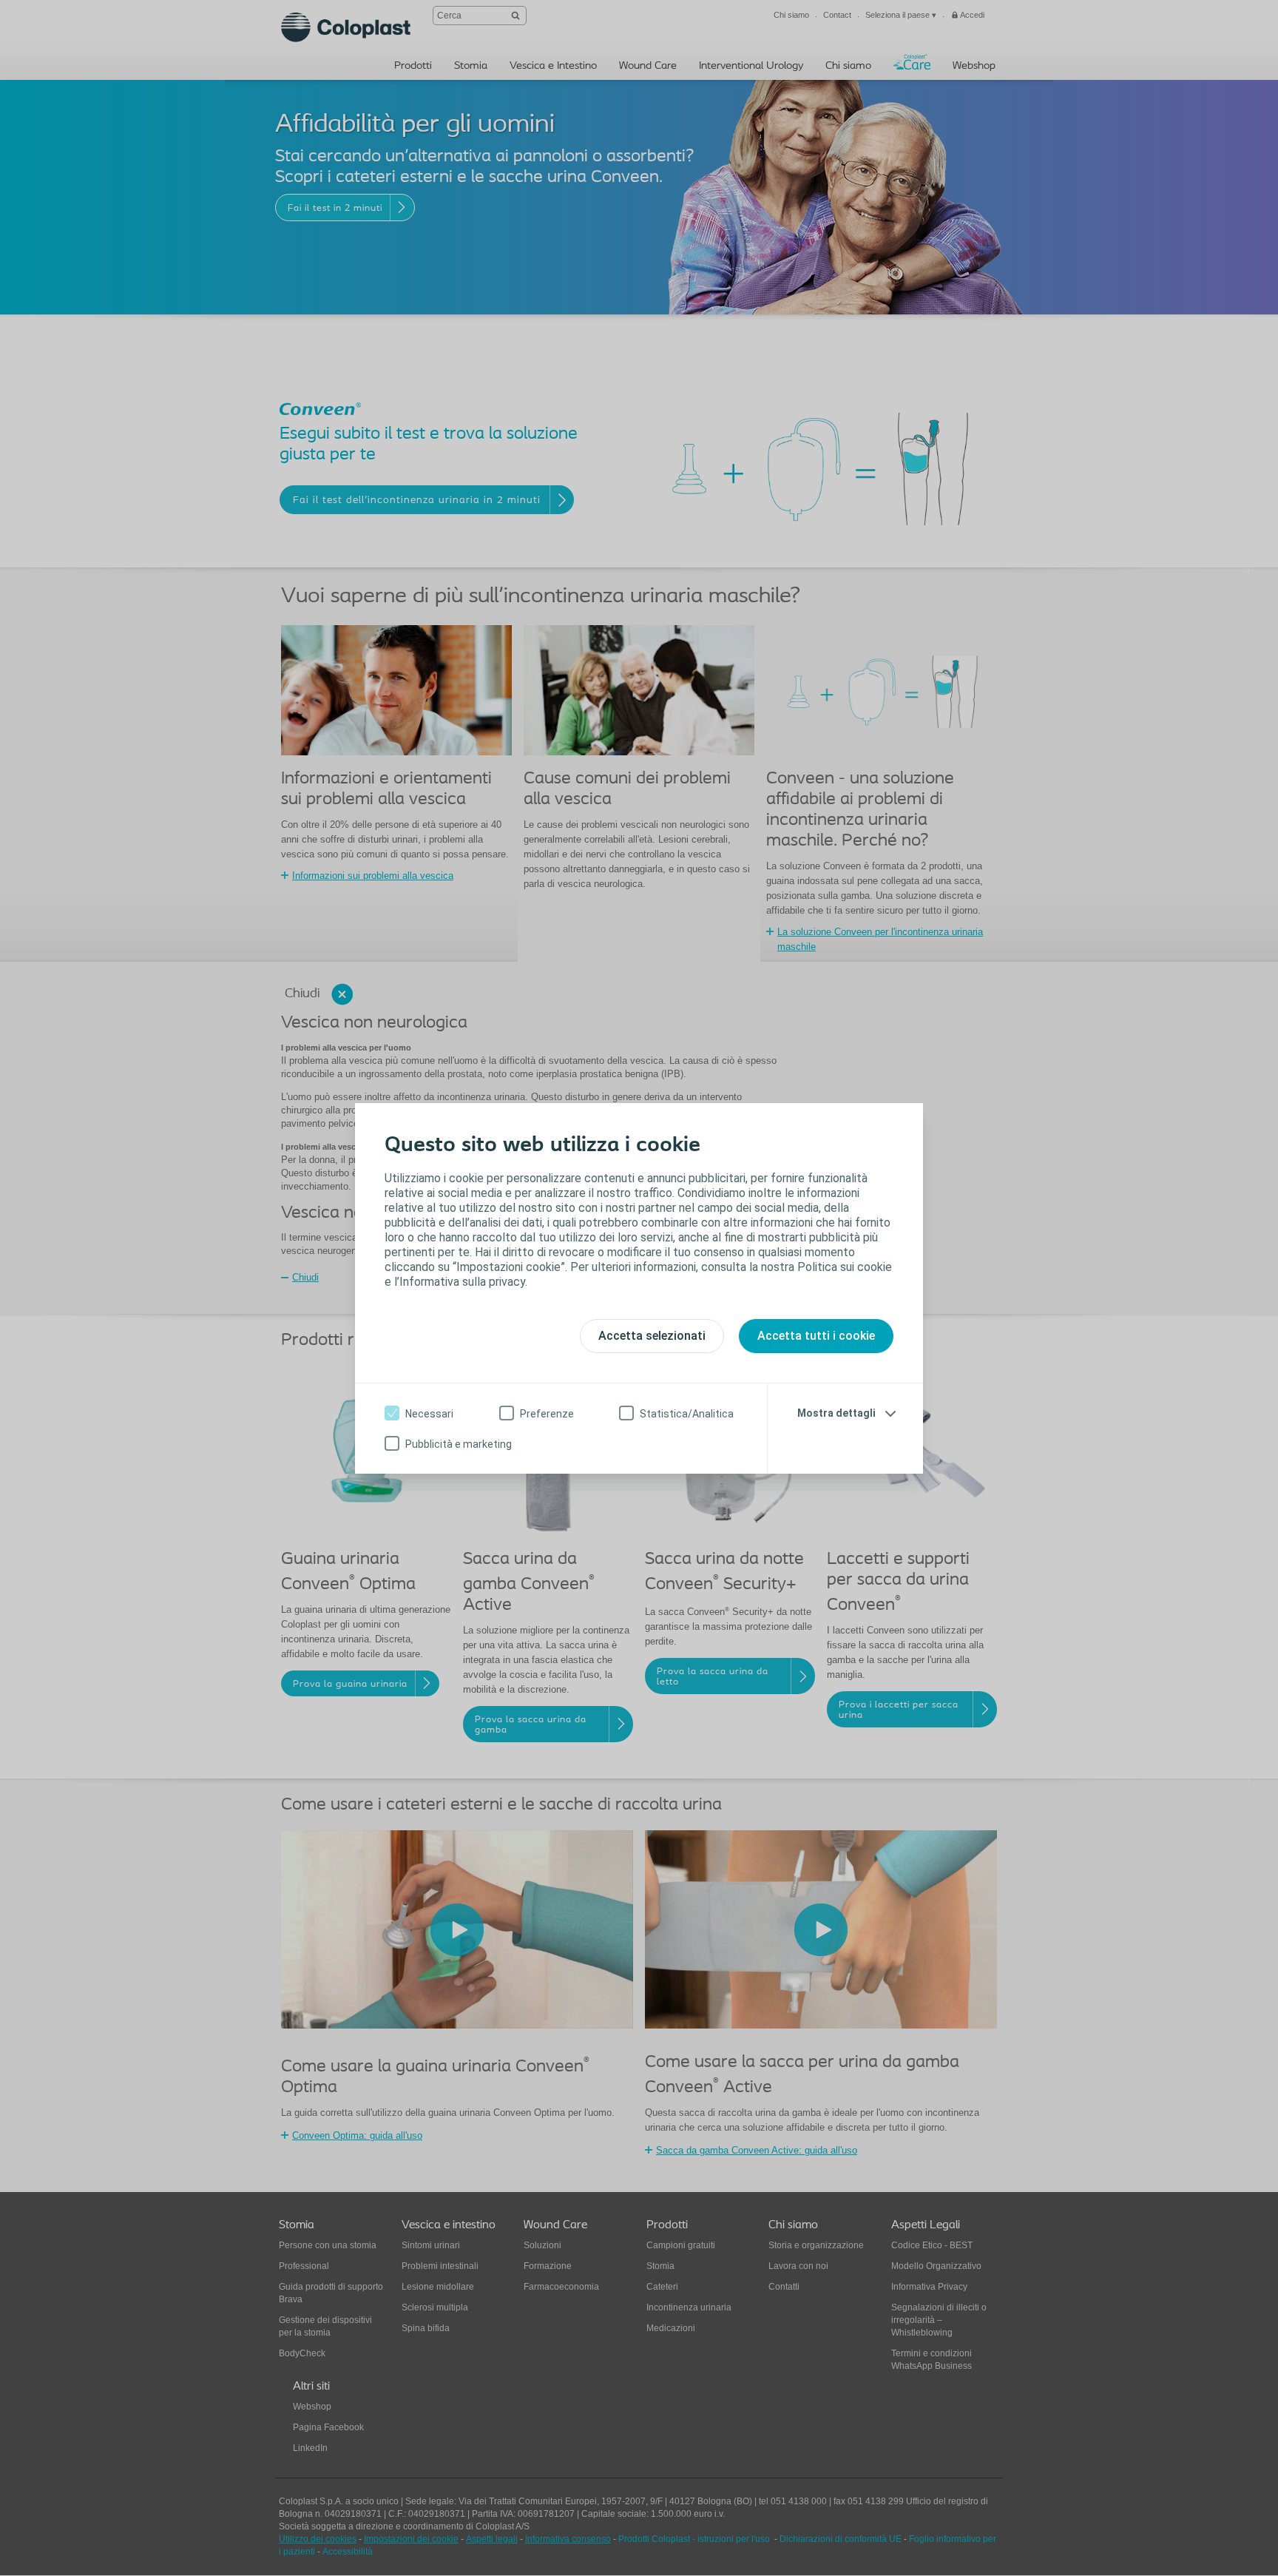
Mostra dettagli (836, 1413)
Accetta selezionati (652, 1336)
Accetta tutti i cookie (816, 1336)
